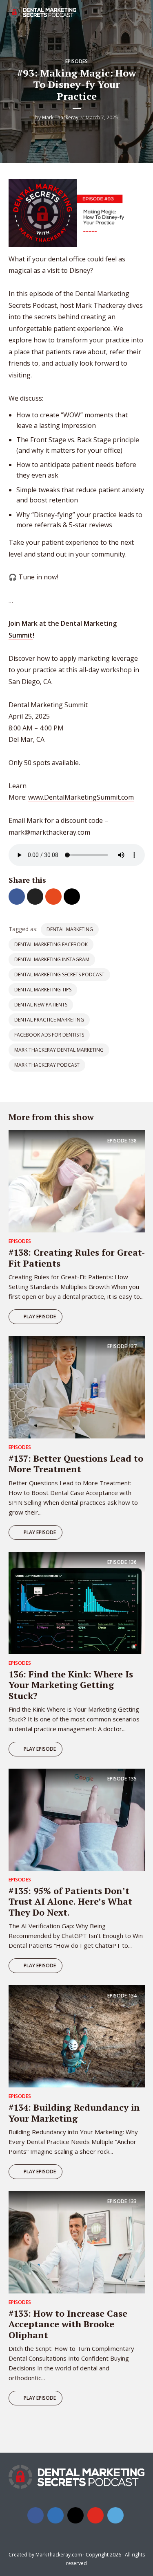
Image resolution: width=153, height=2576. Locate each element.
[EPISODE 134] (77, 2036)
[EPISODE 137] (77, 1387)
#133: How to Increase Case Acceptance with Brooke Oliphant (68, 2324)
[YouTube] (95, 2515)
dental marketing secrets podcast (59, 974)
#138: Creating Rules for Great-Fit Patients (77, 1257)
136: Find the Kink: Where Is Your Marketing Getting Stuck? (71, 1685)
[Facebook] (35, 2515)
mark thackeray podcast (47, 1065)
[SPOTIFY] (18, 2437)
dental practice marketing (49, 1020)
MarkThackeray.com (59, 2555)
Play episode (40, 1317)
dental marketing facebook (51, 944)
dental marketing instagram (52, 959)
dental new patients (41, 1005)
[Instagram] (75, 2515)
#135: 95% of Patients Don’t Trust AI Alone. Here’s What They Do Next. (70, 1901)
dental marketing (70, 929)
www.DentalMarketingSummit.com (81, 797)
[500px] (115, 2515)
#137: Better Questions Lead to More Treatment (76, 1463)
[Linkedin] (55, 2515)
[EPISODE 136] (77, 1603)
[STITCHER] (74, 2437)
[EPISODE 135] (77, 1819)
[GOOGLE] (55, 2437)
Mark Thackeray (60, 117)
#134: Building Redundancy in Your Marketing (74, 2112)
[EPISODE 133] (77, 2242)
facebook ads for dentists (49, 1035)
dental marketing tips (43, 990)
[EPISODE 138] (77, 1181)
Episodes (76, 61)
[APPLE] (37, 2437)
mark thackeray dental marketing (59, 1050)
